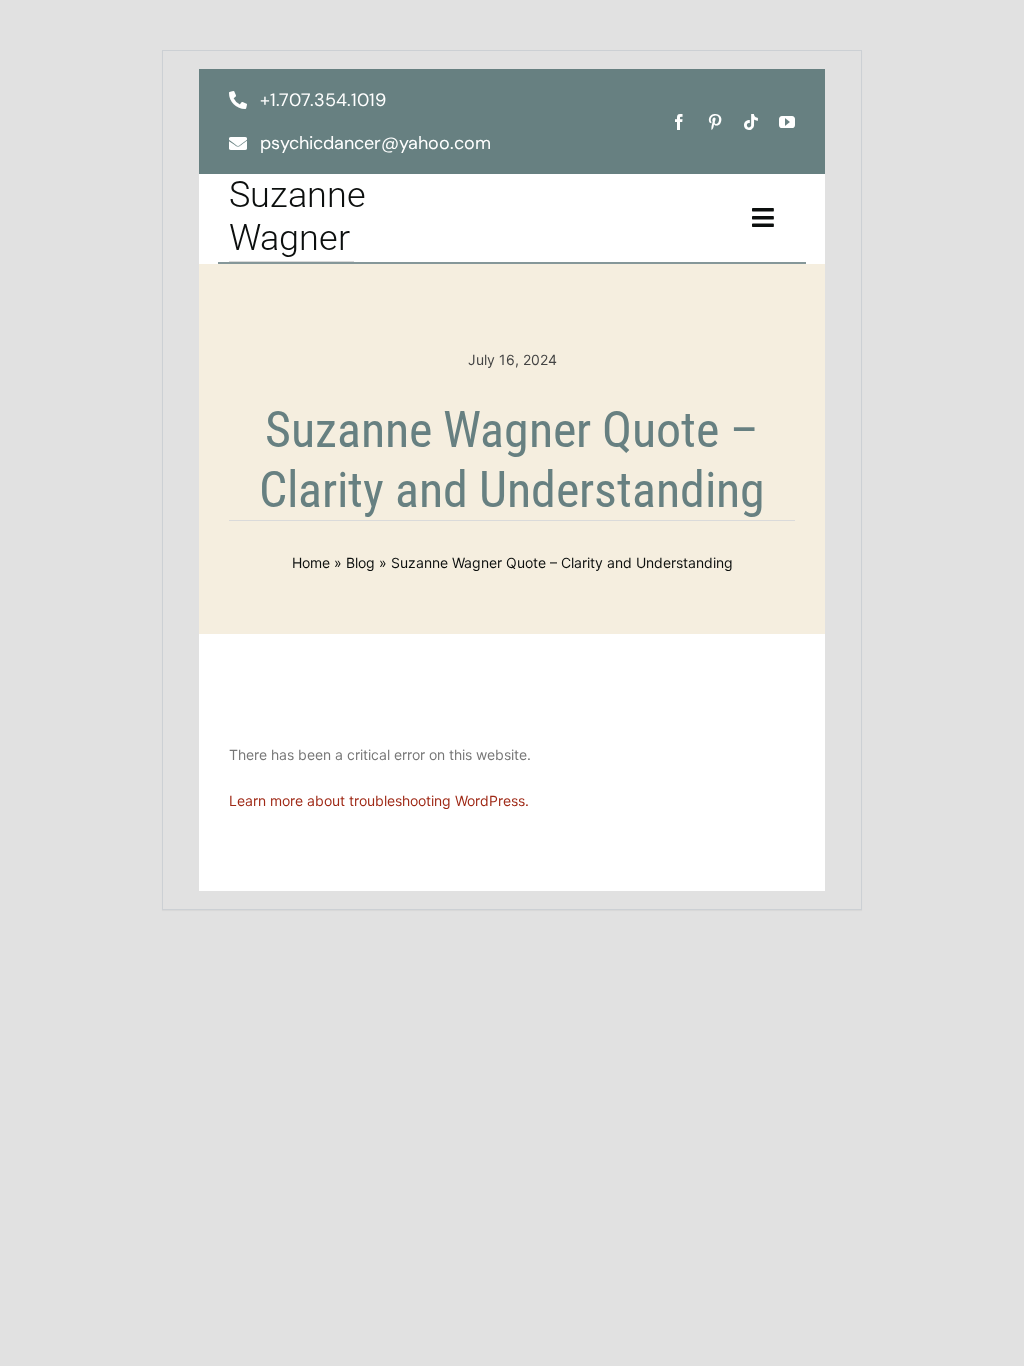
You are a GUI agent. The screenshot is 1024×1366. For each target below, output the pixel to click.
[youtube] (787, 122)
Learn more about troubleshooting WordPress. (379, 800)
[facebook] (679, 122)
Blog (360, 562)
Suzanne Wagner (297, 216)
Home (311, 562)
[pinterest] (715, 122)
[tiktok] (751, 122)
